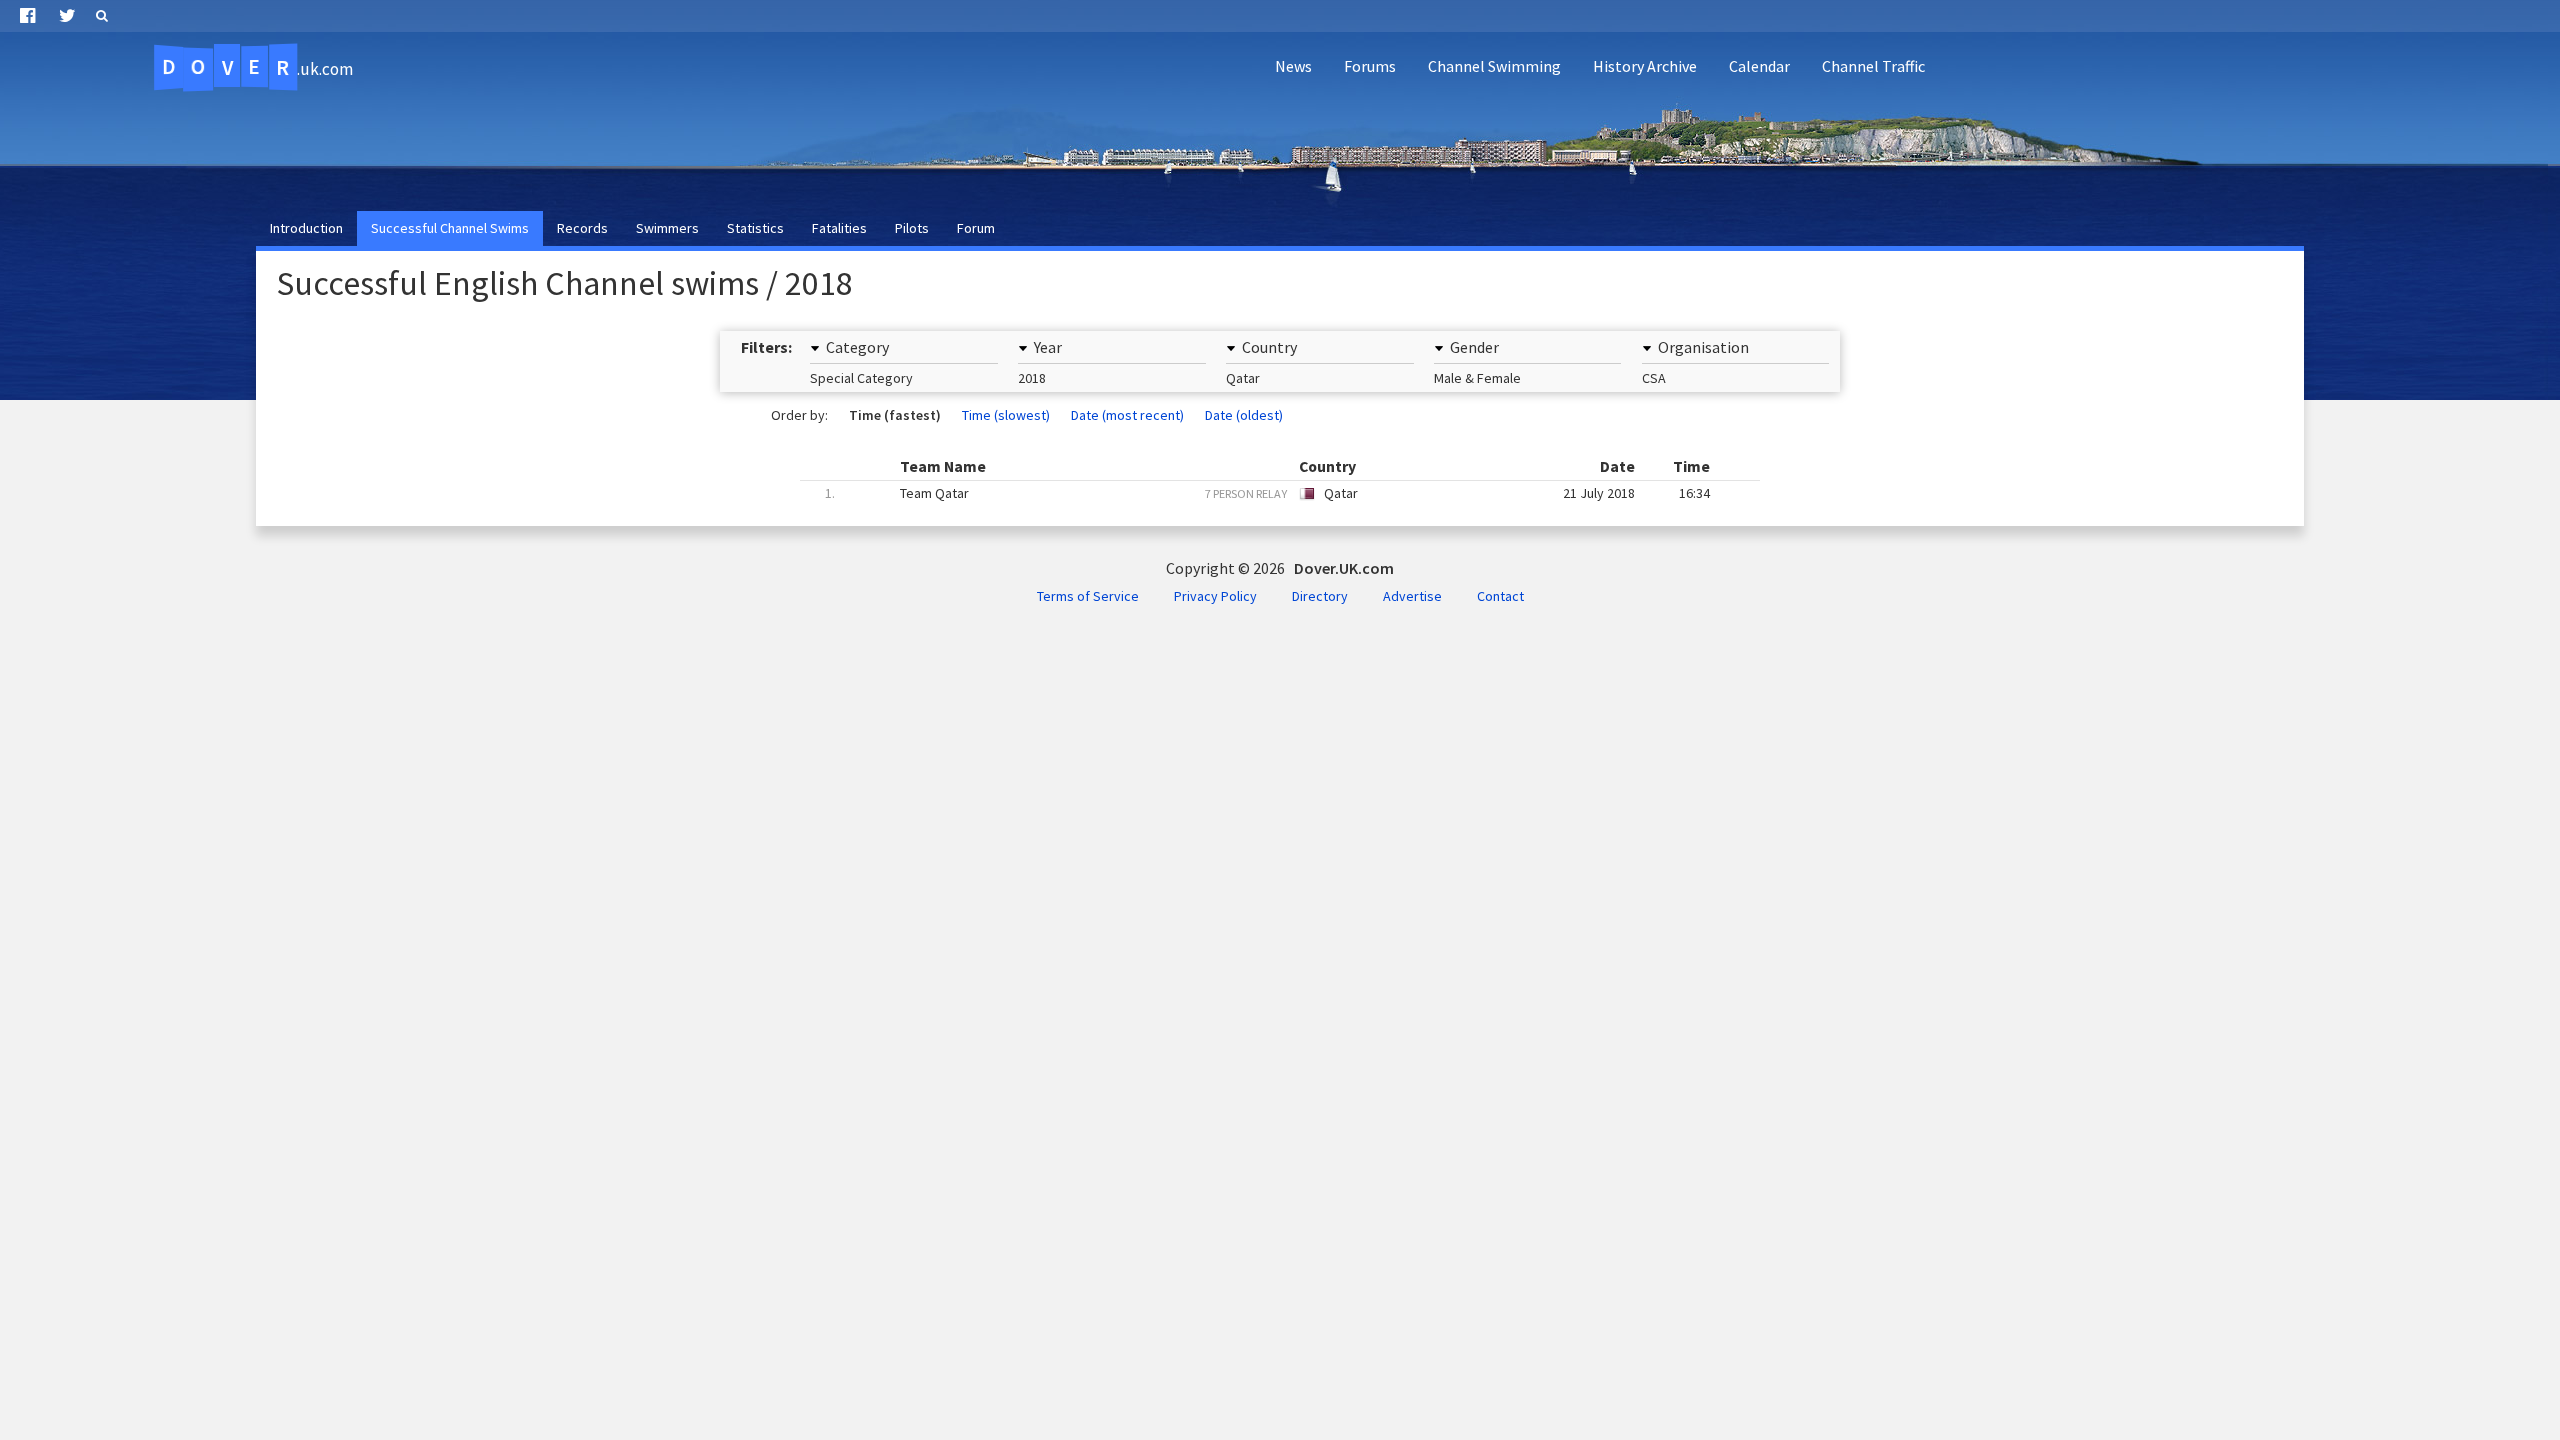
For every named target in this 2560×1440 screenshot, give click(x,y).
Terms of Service (1088, 596)
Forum (976, 228)
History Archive (1645, 66)
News (1293, 66)
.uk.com (257, 67)
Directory (1320, 596)
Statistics (755, 228)
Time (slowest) (1006, 415)
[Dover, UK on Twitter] (67, 16)
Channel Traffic (1873, 66)
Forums (1370, 66)
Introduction (306, 228)
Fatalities (839, 228)
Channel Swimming (1494, 66)
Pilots (912, 228)
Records (582, 228)
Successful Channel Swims (450, 228)
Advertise (1412, 596)
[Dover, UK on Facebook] (27, 16)
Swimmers (667, 228)
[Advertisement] (2186, 146)
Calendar (1759, 66)
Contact (1500, 596)
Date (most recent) (1127, 415)
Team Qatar (1267, 493)
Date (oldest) (1244, 415)
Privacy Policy (1215, 596)
